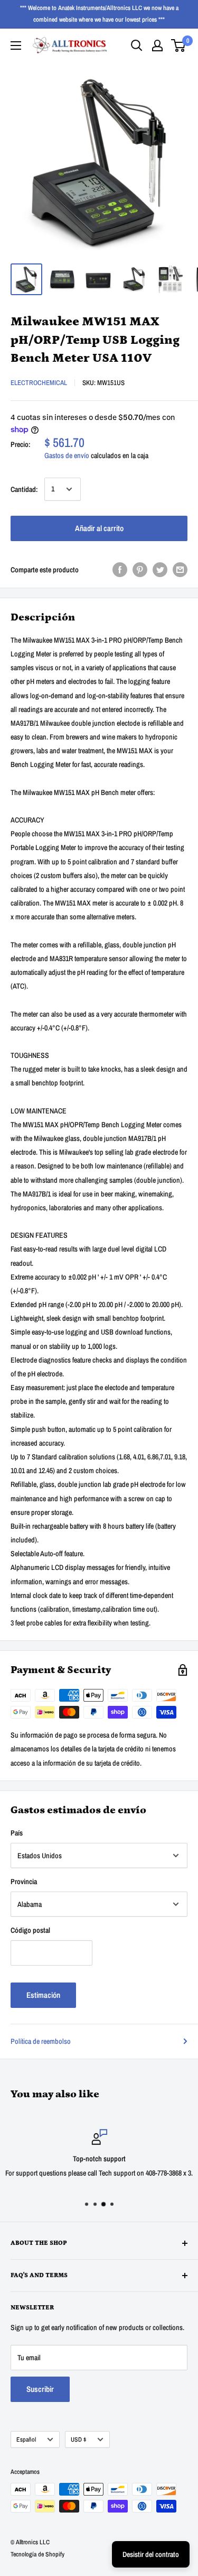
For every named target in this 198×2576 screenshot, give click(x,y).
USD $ (78, 2440)
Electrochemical (39, 383)
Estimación (43, 1995)
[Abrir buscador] (137, 45)
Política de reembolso (41, 2041)
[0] (179, 45)
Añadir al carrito (99, 528)
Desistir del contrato (151, 2554)
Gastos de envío (67, 455)
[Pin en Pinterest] (140, 570)
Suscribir (40, 2389)
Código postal (30, 1930)
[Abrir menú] (16, 45)
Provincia (24, 1881)
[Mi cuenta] (157, 45)
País (17, 1833)
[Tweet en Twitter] (160, 570)
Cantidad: (24, 489)
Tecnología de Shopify (37, 2554)
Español (26, 2440)
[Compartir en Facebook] (120, 570)
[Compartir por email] (180, 570)
